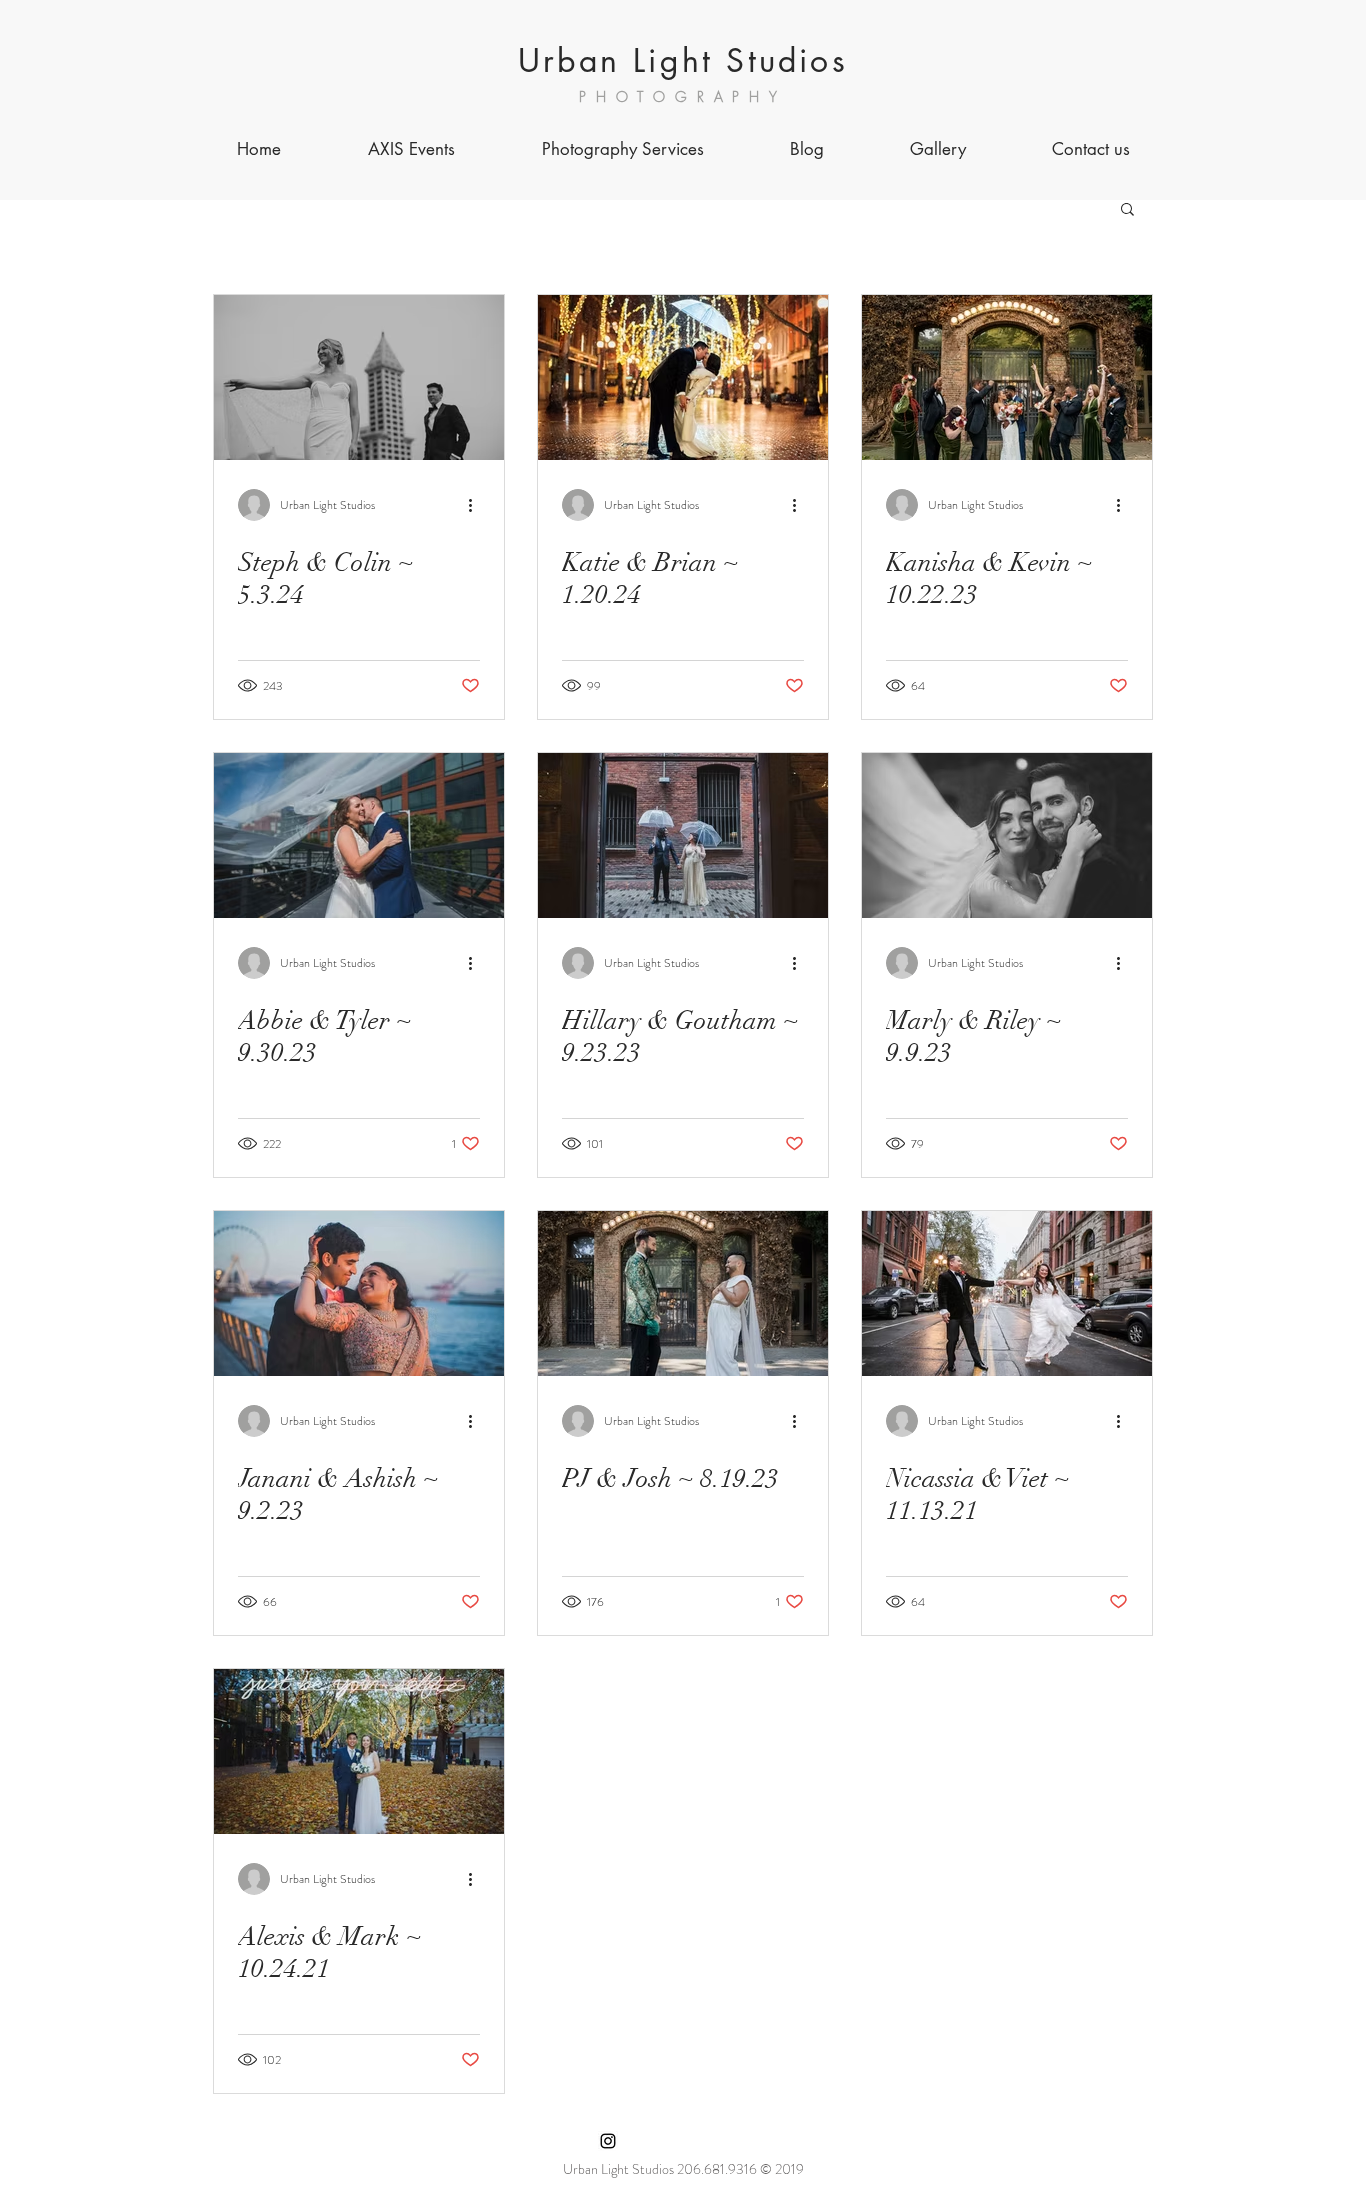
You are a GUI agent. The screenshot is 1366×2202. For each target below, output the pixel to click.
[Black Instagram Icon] (608, 2141)
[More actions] (477, 505)
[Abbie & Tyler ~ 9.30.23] (359, 835)
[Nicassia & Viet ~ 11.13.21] (1007, 1293)
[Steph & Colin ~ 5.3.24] (359, 377)
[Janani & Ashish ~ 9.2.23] (359, 1293)
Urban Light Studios (683, 60)
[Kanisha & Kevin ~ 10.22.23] (1007, 377)
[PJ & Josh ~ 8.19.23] (683, 1293)
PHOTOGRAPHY (683, 96)
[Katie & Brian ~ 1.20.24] (683, 377)
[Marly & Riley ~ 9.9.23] (1007, 835)
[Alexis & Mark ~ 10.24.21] (359, 1751)
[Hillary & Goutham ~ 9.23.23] (683, 835)
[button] (1127, 210)
